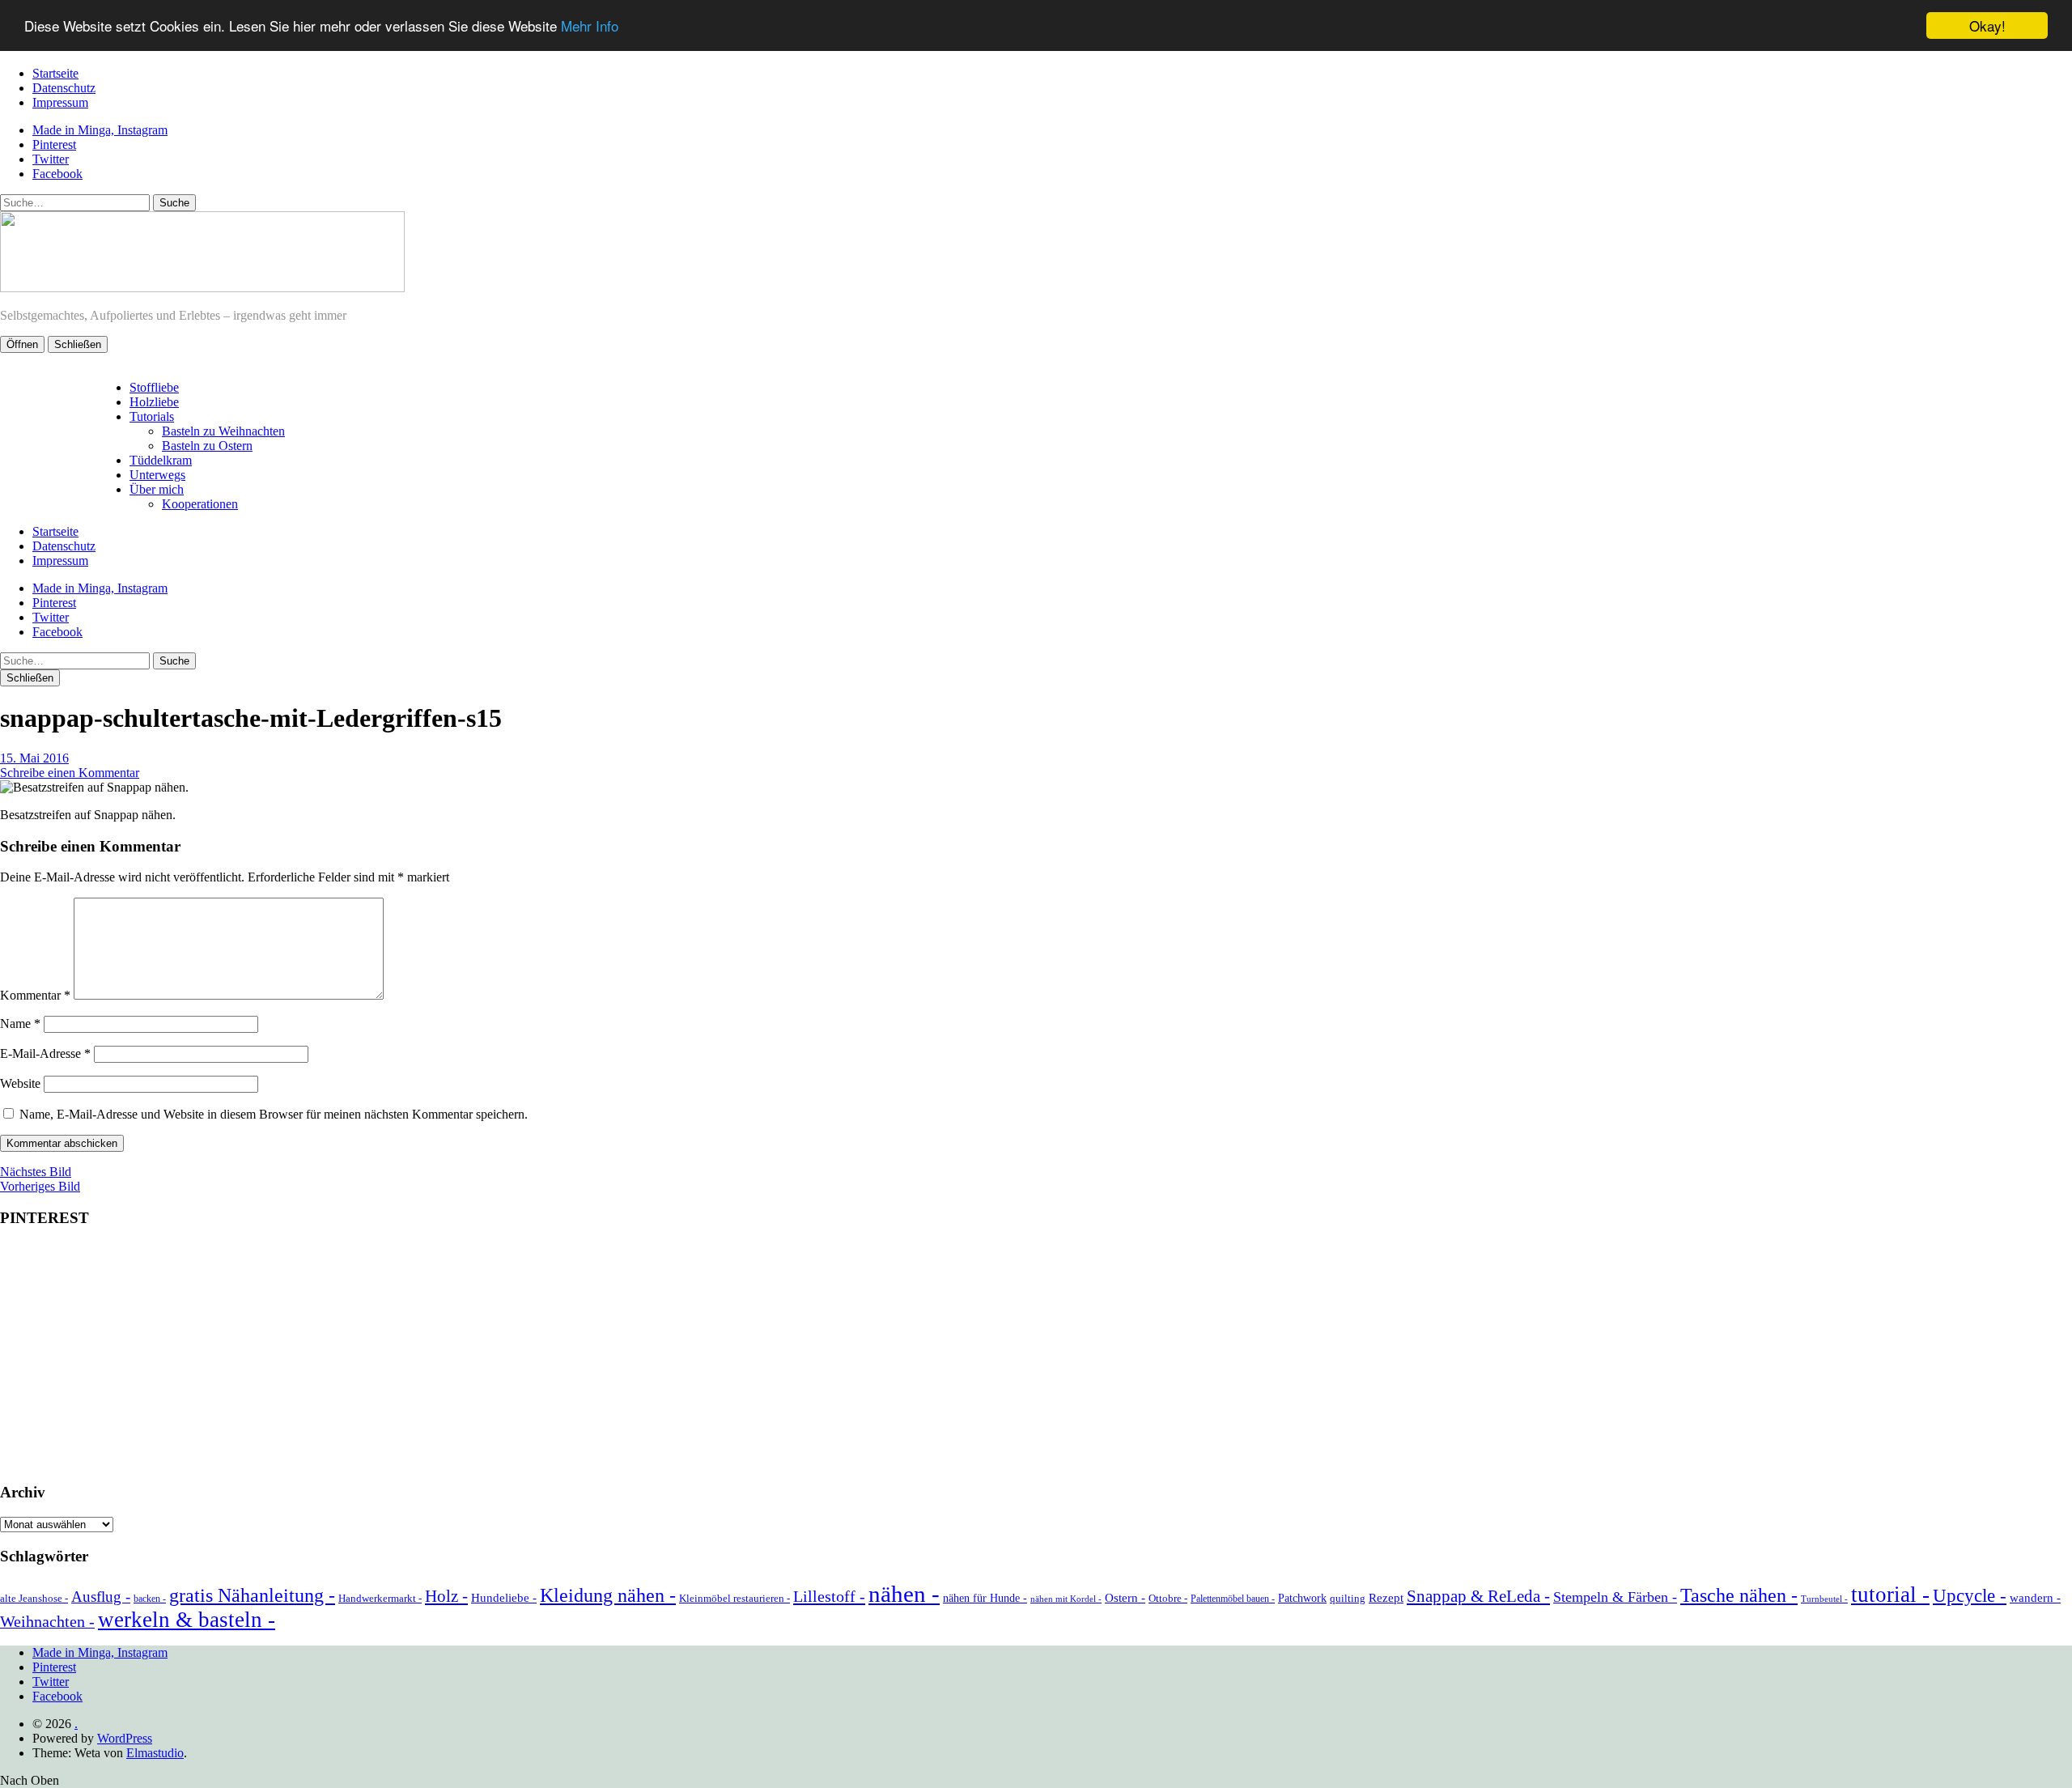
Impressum (60, 102)
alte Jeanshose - (34, 1598)
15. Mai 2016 (34, 758)
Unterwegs (157, 475)
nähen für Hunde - (985, 1598)
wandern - (2035, 1598)
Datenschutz (64, 88)
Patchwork (1302, 1598)
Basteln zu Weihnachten (223, 431)
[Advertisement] (1036, 1356)
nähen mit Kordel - (1066, 1599)
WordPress (125, 1738)
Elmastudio (155, 1753)
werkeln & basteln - (187, 1620)
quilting (1348, 1598)
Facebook (57, 174)
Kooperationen (200, 504)
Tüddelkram (161, 460)
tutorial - (1890, 1595)
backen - (150, 1599)
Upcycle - (1970, 1595)
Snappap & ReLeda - (1478, 1596)
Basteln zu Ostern (207, 446)
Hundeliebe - (504, 1598)
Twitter (51, 159)
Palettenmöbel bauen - (1233, 1599)
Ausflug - (101, 1597)
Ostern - (1125, 1598)
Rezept (1386, 1598)
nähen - (904, 1594)
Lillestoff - (829, 1596)
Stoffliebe (154, 387)
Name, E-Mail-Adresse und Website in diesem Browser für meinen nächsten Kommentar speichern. (274, 1114)
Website (20, 1083)
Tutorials (152, 416)
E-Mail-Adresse (45, 1053)
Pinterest (54, 144)
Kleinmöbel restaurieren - (735, 1598)
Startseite (55, 73)
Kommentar (35, 995)
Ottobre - (1168, 1598)
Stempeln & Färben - (1615, 1597)
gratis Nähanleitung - (252, 1595)
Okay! (1987, 25)
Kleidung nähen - (608, 1595)
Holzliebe (154, 402)
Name (20, 1024)
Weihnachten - (47, 1621)
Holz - (446, 1596)
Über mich (157, 489)
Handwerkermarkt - (380, 1598)
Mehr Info (590, 26)
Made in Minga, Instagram (100, 130)
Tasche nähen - (1739, 1595)
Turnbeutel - (1824, 1599)
